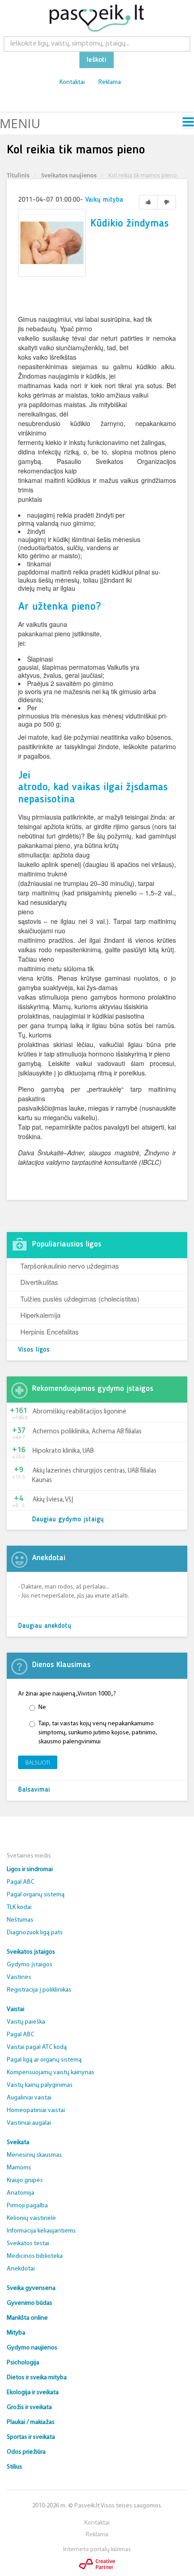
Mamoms (19, 2168)
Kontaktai (72, 82)
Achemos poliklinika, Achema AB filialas (87, 1432)
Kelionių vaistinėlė (31, 2218)
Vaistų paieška (26, 2022)
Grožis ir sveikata (29, 2407)
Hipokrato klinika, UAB (63, 1451)
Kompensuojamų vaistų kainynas (51, 2073)
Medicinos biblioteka (35, 2256)
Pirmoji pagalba (27, 2206)
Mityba (16, 2333)
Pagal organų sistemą (36, 1895)
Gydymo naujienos (32, 2348)
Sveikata (18, 2143)
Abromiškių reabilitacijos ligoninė (79, 1412)
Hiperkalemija (40, 1315)
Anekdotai (21, 2269)
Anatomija (21, 2193)
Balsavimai (34, 1790)
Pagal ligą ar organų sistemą (44, 2060)
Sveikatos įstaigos (31, 1952)
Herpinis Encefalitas (50, 1332)
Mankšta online (27, 2318)
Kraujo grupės (25, 2180)
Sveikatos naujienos (69, 175)
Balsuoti (38, 1763)
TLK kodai (19, 1907)
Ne (42, 1707)
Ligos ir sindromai (30, 1869)
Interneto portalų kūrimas (97, 2550)
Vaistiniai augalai (29, 2123)
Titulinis (18, 175)
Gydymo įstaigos (30, 1965)
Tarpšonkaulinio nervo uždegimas (70, 1266)
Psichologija (23, 2363)
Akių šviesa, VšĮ (53, 1500)
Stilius (14, 2467)
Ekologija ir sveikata (33, 2393)
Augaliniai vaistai (29, 2098)
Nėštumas (20, 1920)
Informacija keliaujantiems (41, 2231)
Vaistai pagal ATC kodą (37, 2047)
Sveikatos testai (28, 2244)
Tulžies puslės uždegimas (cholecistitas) (80, 1299)
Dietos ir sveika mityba (37, 2378)
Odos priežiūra (26, 2452)
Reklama (110, 82)
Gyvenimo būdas (30, 2303)
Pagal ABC (21, 1882)
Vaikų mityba (104, 200)
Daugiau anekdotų (45, 1626)
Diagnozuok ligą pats (35, 1933)
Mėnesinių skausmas (34, 2155)
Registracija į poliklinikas (39, 1990)
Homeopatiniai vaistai (36, 2110)
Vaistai (16, 2009)
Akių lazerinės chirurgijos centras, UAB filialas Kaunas (94, 1476)
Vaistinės (19, 1977)
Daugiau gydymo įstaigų (68, 1520)
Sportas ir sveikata (31, 2437)
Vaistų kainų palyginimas (40, 2085)
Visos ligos (34, 1350)
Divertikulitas (39, 1282)
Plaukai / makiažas (31, 2422)
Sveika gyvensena (31, 2288)
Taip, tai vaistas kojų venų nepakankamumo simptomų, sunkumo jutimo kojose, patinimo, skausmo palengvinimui (98, 1733)
